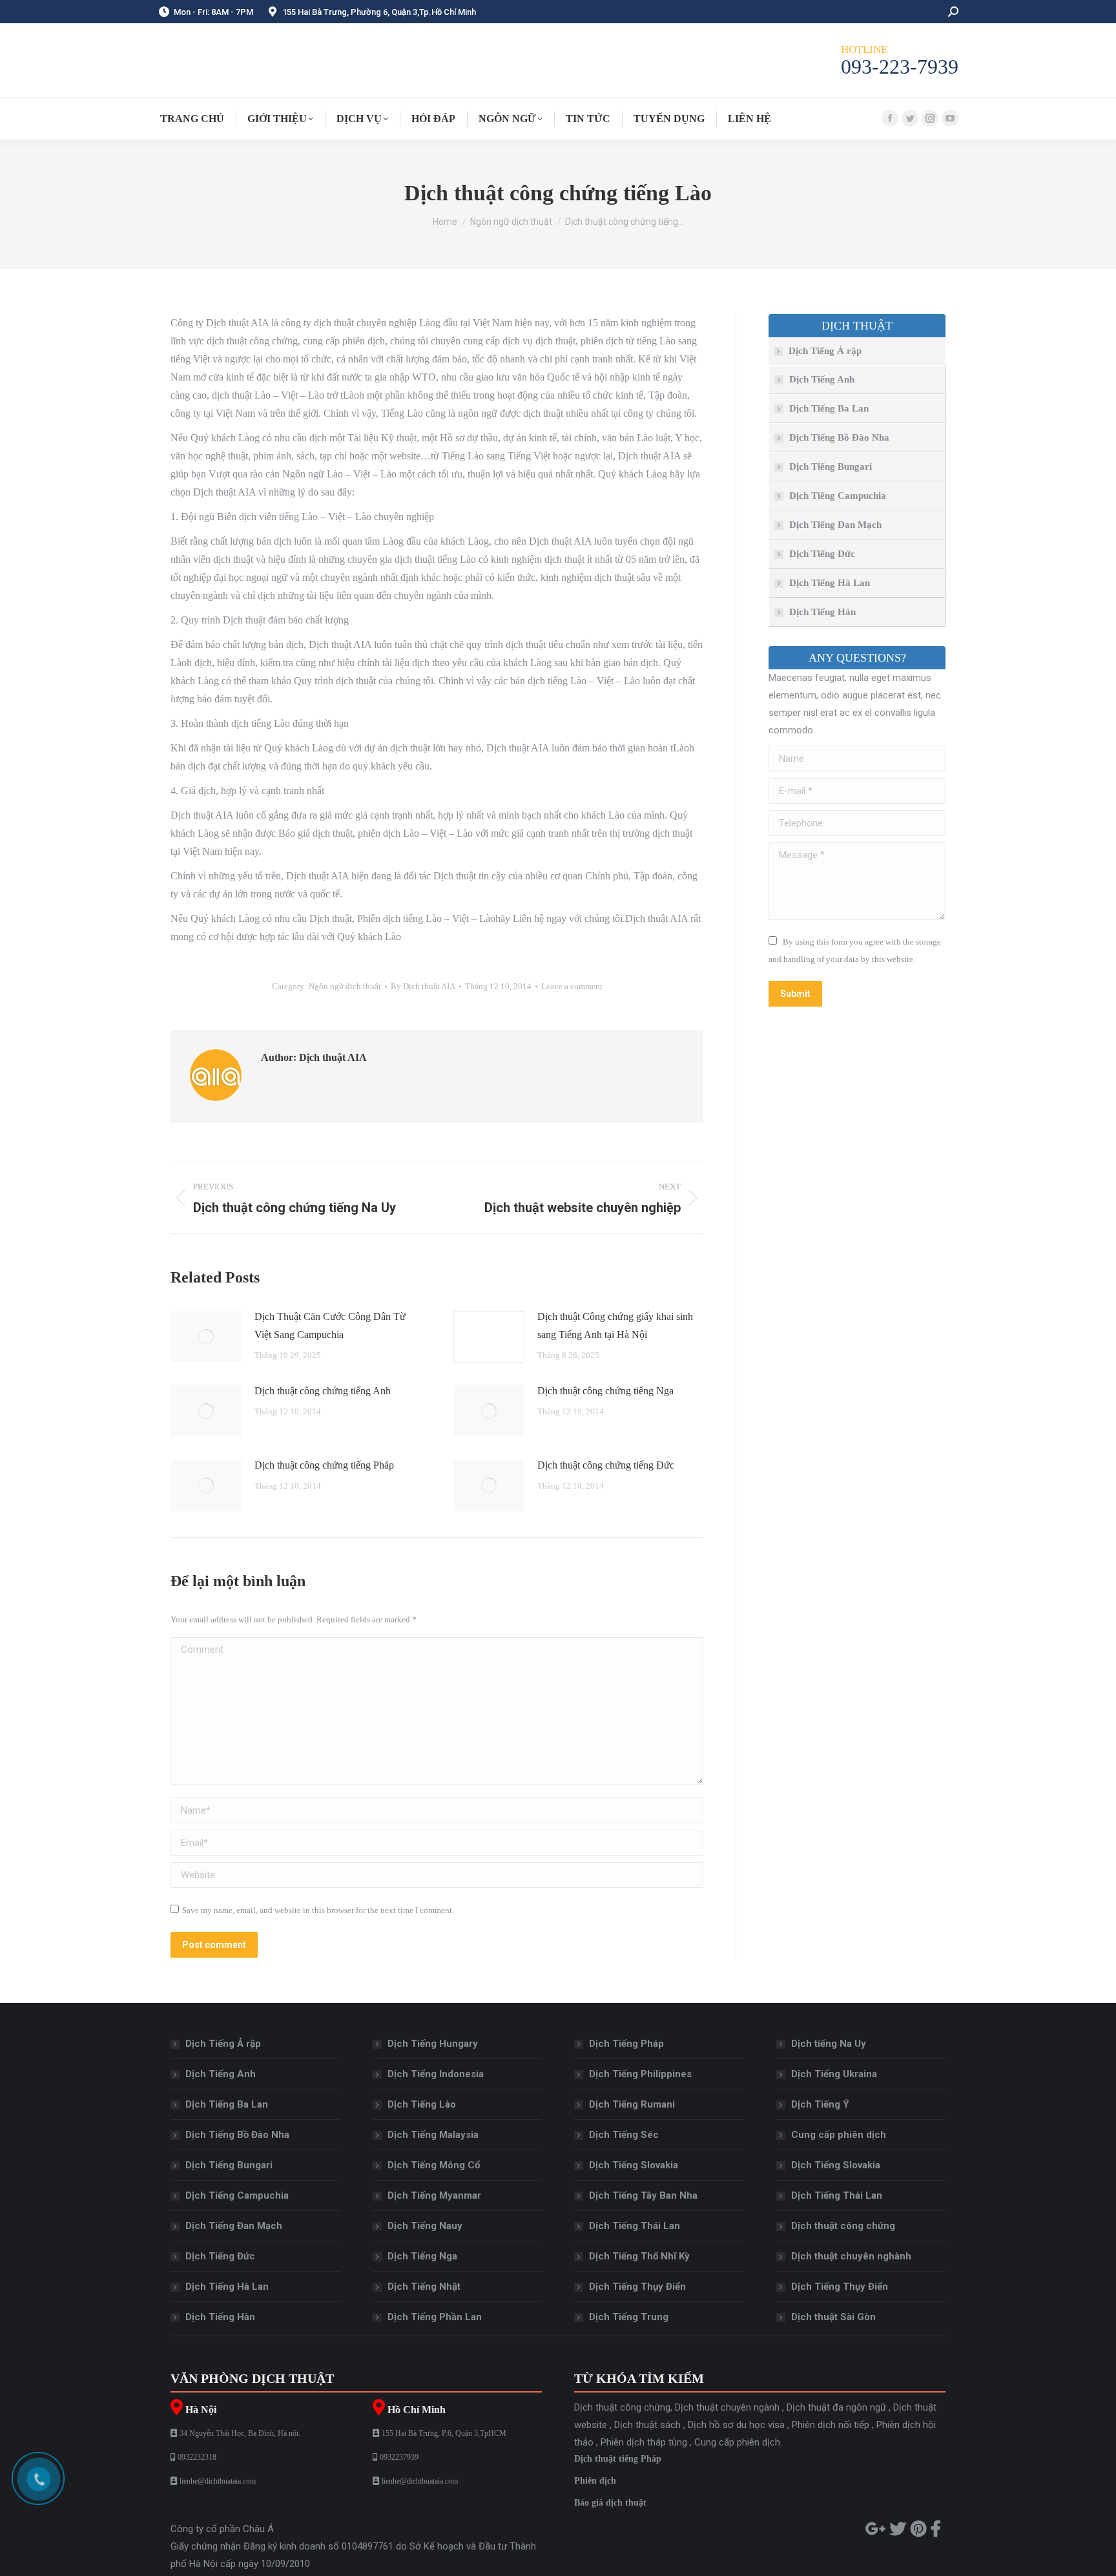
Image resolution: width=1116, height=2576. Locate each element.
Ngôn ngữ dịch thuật (345, 986)
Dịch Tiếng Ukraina (834, 2074)
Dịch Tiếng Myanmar (434, 2195)
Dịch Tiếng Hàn (822, 612)
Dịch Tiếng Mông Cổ (434, 2165)
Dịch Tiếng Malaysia (433, 2135)
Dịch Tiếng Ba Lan (829, 408)
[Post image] (206, 1337)
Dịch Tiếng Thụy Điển (637, 2287)
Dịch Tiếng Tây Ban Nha (643, 2195)
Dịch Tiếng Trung (629, 2317)
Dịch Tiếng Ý (820, 2104)
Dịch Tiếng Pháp (626, 2044)
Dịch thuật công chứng (843, 2226)
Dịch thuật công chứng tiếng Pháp (324, 1465)
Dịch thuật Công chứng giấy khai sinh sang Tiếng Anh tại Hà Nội (615, 1325)
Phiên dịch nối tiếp (831, 2425)
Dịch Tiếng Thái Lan (635, 2226)
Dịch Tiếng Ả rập (825, 351)
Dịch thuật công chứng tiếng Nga (605, 1391)
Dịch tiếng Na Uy (829, 2044)
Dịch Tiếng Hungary (433, 2044)
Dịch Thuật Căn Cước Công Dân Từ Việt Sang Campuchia (330, 1325)
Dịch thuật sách (647, 2425)
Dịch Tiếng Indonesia (436, 2074)
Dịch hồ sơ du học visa (736, 2425)
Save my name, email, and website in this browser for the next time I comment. (318, 1910)
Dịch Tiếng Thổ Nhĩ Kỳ (639, 2256)
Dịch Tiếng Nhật (424, 2287)
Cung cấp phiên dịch (839, 2135)
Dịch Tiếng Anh (822, 379)
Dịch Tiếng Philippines (640, 2074)
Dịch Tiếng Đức (822, 554)
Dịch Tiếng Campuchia (838, 496)
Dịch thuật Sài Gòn (833, 2317)
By (423, 986)
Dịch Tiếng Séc (624, 2135)
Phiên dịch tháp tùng (644, 2442)
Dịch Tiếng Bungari (831, 466)
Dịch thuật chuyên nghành (851, 2256)
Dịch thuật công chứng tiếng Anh (323, 1391)
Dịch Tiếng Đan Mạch (835, 525)
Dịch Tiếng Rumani (632, 2104)
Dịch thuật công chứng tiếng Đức (606, 1465)
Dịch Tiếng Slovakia (634, 2165)
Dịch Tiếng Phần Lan (435, 2317)
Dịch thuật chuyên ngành (727, 2407)
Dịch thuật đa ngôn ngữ (836, 2407)
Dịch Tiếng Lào (422, 2104)
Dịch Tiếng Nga (422, 2256)
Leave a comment (572, 986)
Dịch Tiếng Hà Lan (830, 583)
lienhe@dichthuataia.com (218, 2481)
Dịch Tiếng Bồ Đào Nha (839, 437)
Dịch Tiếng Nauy (425, 2226)
